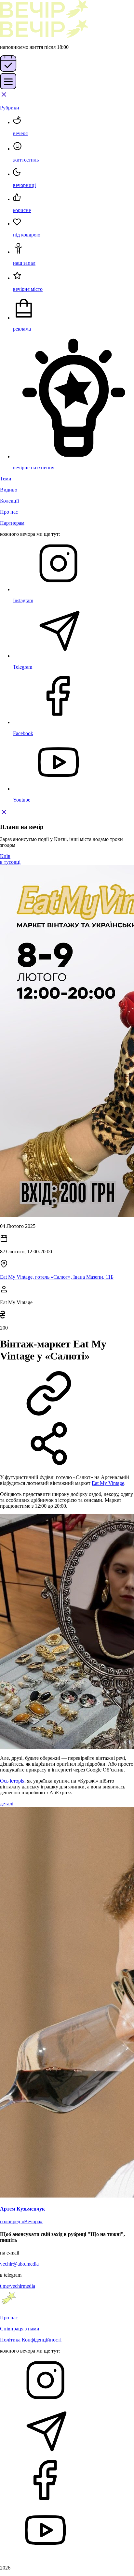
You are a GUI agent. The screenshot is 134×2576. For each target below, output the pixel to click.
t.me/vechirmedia (18, 2286)
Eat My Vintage (108, 1483)
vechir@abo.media (19, 2264)
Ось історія (12, 1781)
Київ (5, 856)
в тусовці (10, 862)
